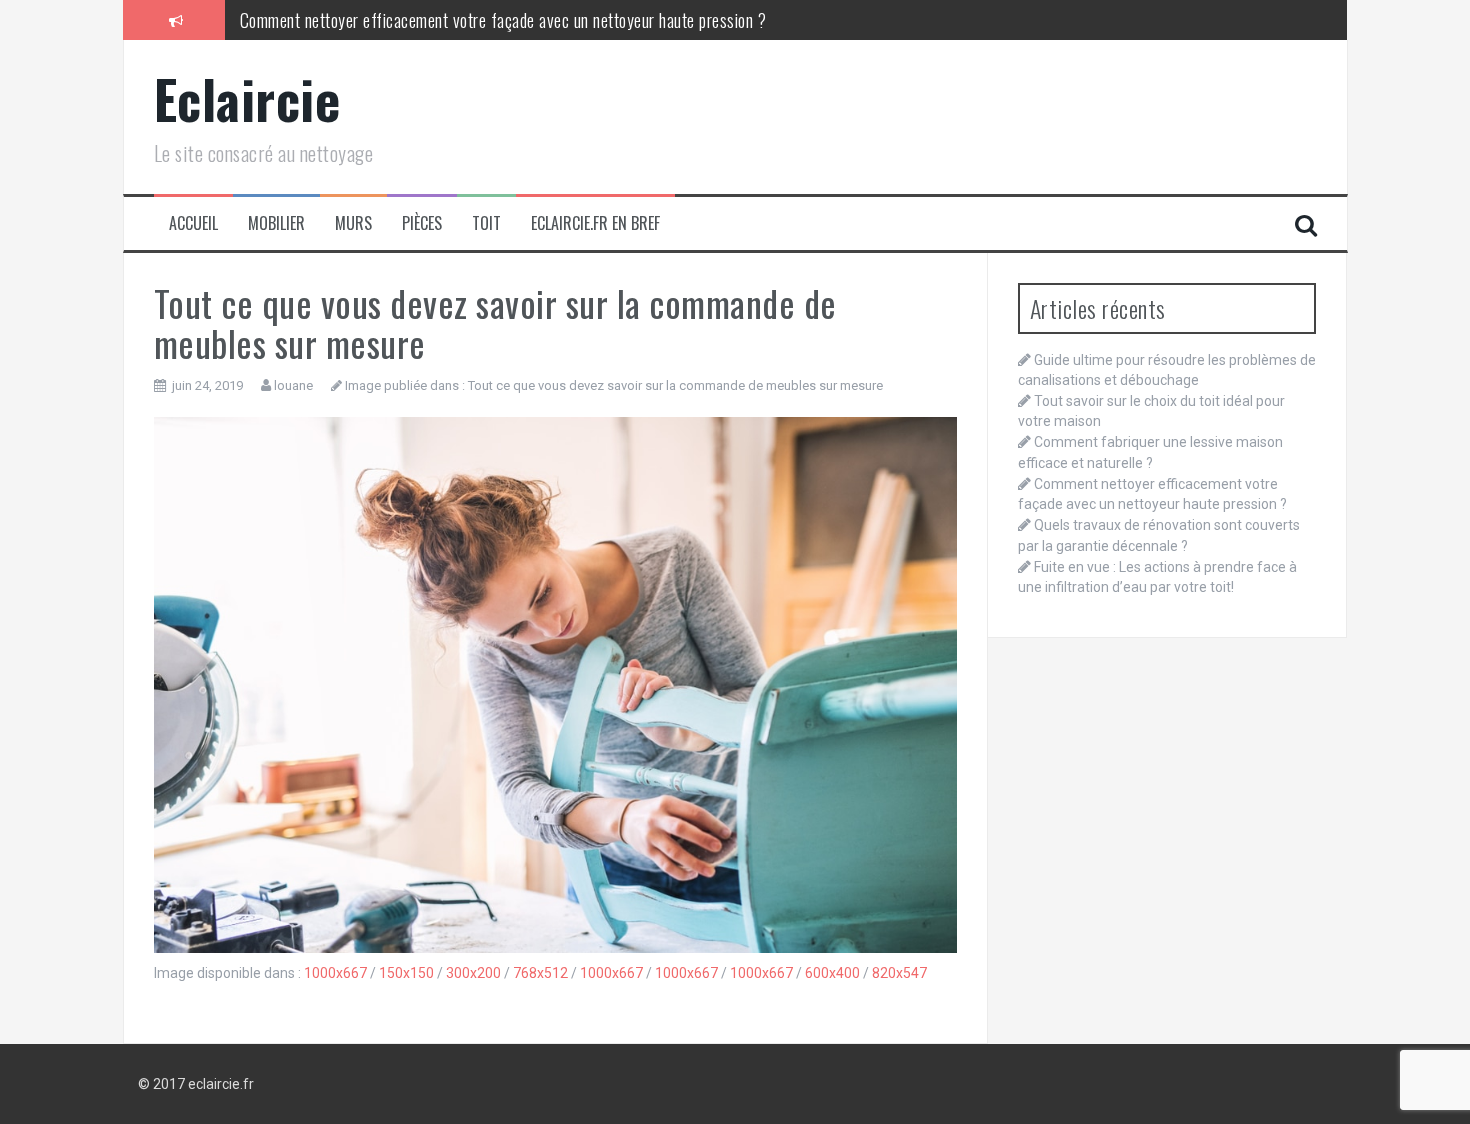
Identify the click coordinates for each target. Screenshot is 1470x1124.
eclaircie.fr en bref (595, 223)
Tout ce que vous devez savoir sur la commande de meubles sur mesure (675, 385)
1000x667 (335, 973)
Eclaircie (247, 98)
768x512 (540, 973)
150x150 (406, 973)
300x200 (473, 973)
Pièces (422, 223)
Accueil (193, 223)
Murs (353, 223)
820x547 (899, 973)
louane (293, 385)
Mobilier (276, 223)
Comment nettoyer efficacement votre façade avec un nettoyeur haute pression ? (503, 19)
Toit (486, 223)
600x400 (832, 973)
